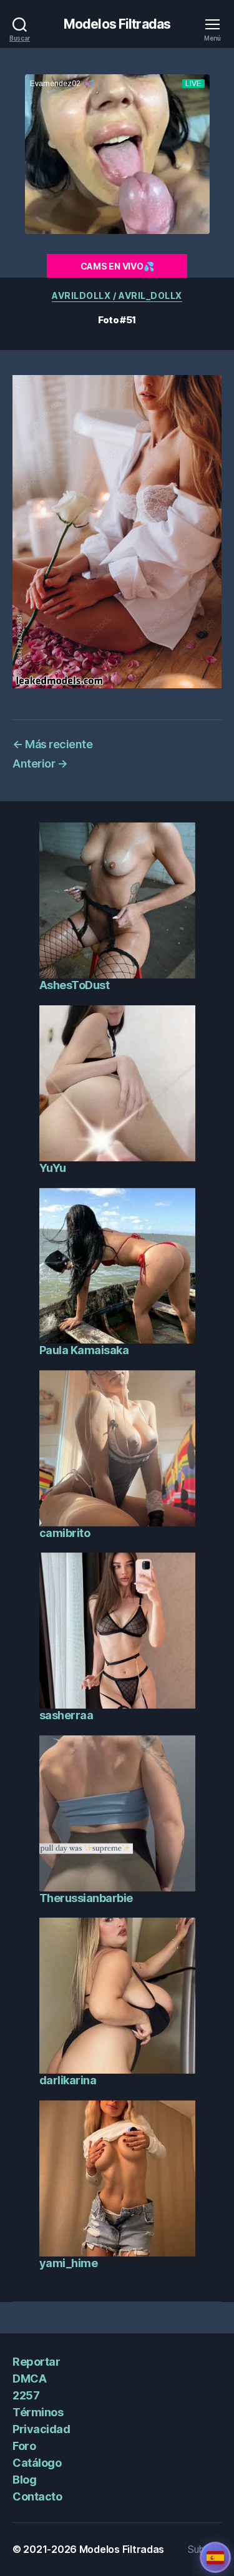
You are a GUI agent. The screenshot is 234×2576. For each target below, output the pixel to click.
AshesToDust (75, 985)
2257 (26, 2395)
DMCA (29, 2378)
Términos (38, 2412)
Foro (24, 2446)
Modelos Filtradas (117, 24)
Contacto (37, 2496)
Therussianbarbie (86, 1898)
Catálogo (37, 2463)
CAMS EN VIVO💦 (117, 266)
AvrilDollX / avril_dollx (117, 295)
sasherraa (66, 1715)
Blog (24, 2480)
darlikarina (68, 2080)
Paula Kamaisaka (84, 1350)
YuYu (53, 1168)
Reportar (36, 2362)
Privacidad (41, 2429)
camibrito (65, 1533)
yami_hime (69, 2263)
